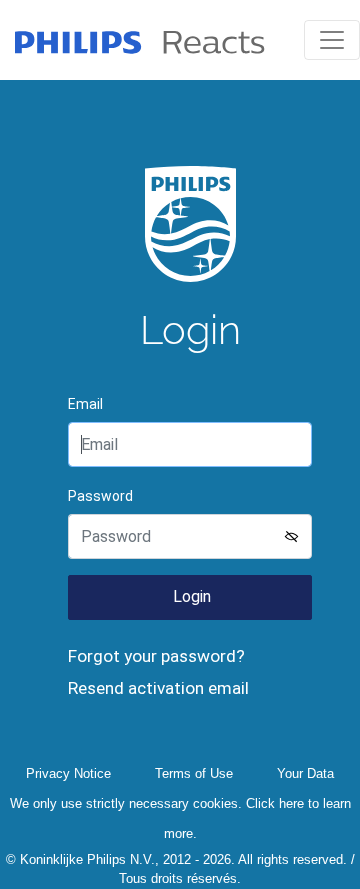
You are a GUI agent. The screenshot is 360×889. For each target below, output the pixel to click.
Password (100, 496)
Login (190, 596)
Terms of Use (194, 773)
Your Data (305, 773)
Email (85, 404)
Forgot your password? (156, 656)
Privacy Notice (68, 773)
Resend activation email (158, 688)
